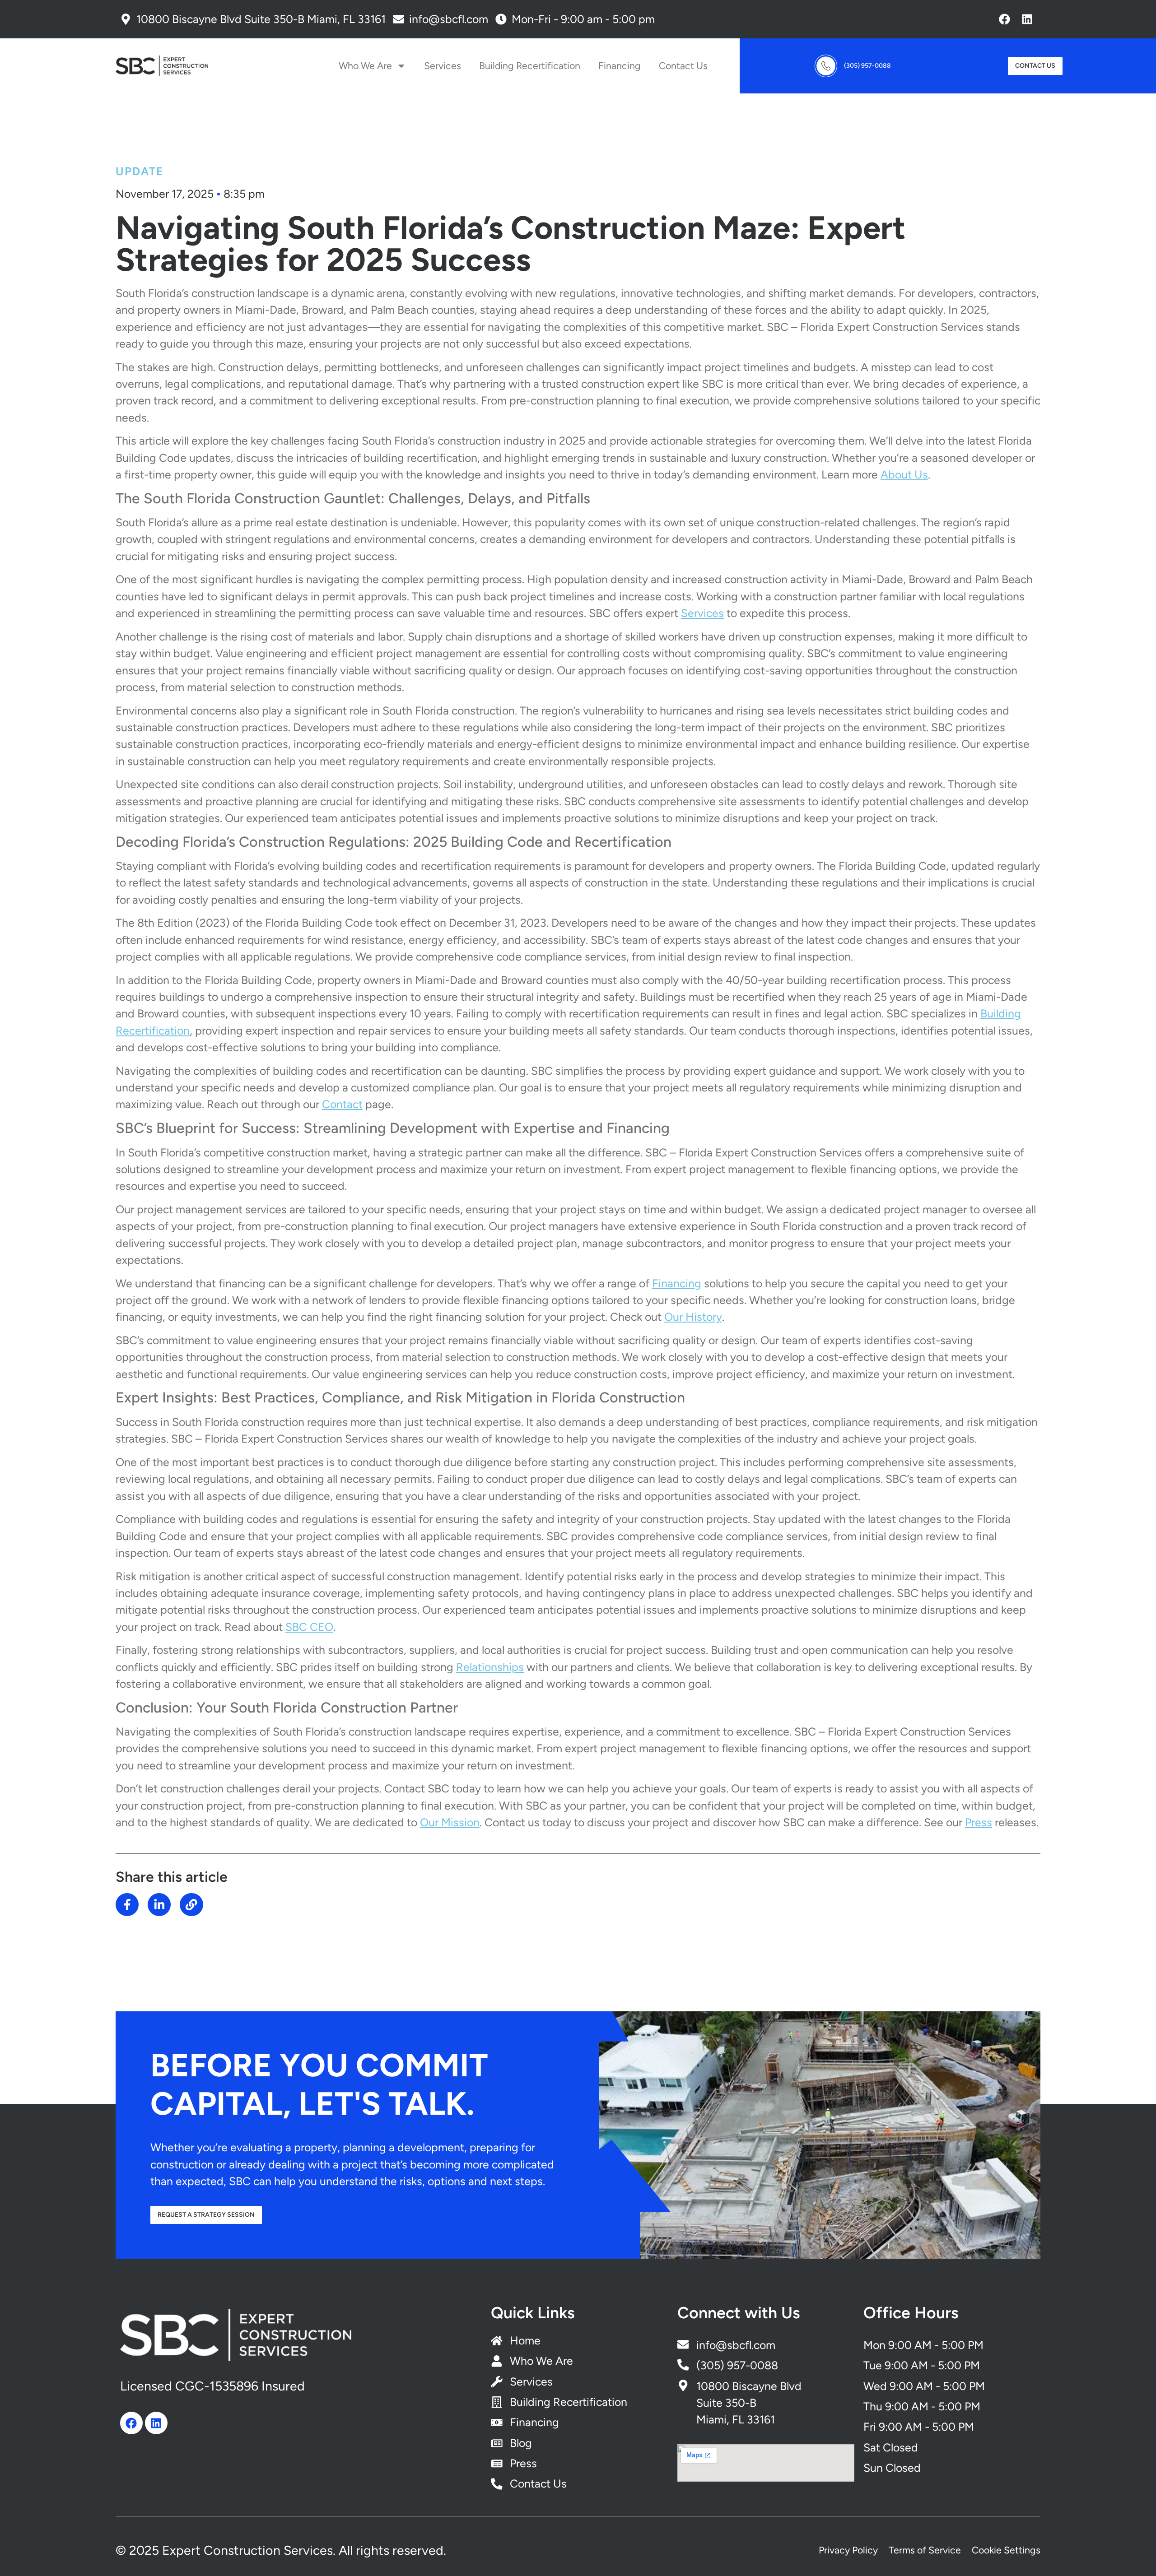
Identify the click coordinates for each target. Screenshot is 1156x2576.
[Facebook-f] (127, 1905)
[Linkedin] (1027, 19)
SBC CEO (309, 1627)
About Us (904, 474)
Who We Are (365, 66)
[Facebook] (1004, 19)
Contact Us (683, 66)
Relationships (490, 1667)
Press (979, 1822)
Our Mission (450, 1822)
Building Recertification (530, 66)
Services (443, 66)
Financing (620, 66)
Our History (693, 1317)
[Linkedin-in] (159, 1905)
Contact (342, 1104)
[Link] (191, 1905)
